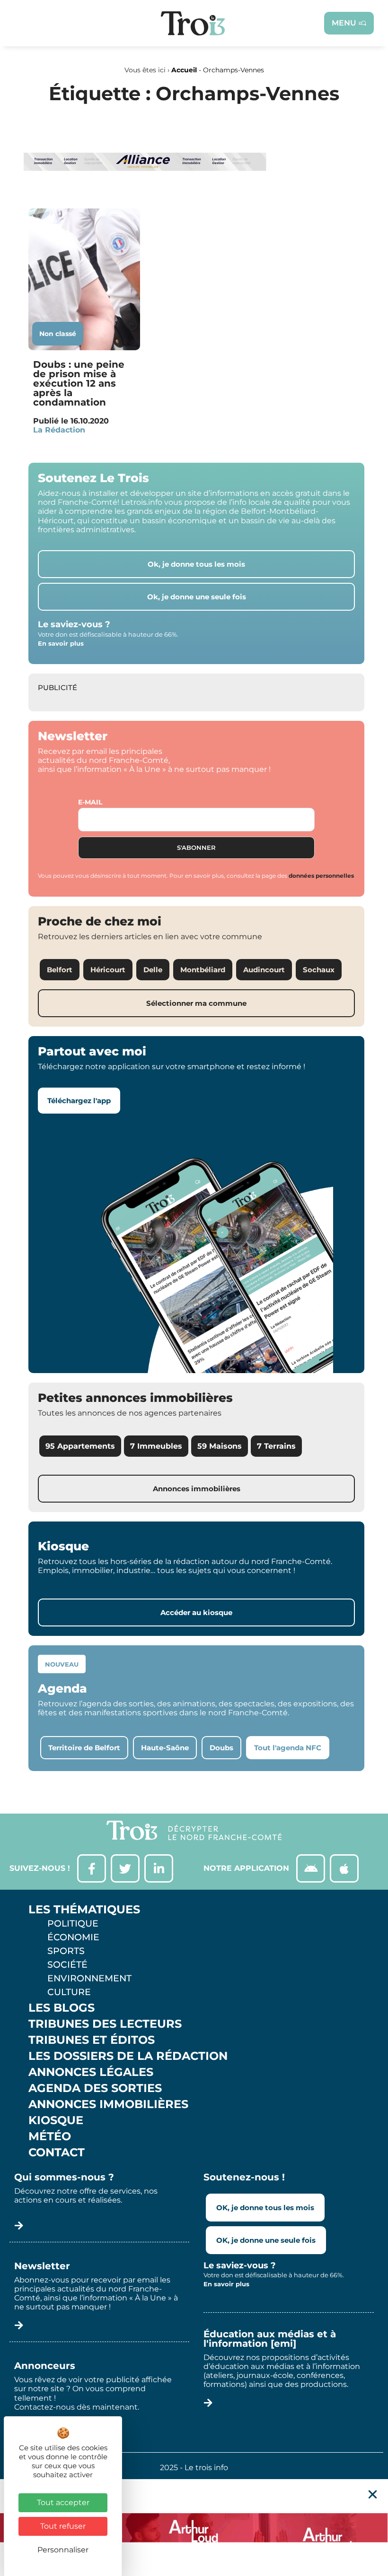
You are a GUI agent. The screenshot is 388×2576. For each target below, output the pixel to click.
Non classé (58, 334)
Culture (69, 1992)
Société (67, 1964)
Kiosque (56, 2120)
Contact (57, 2152)
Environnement (89, 1978)
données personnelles (321, 876)
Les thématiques (84, 1910)
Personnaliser (63, 2550)
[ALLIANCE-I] (145, 189)
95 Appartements (80, 1446)
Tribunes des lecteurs (105, 2024)
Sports (66, 1951)
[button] (373, 2494)
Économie (73, 1937)
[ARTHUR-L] (194, 2528)
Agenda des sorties (95, 2088)
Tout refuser (63, 2526)
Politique (73, 1923)
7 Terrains (276, 1446)
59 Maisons (220, 1446)
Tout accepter (63, 2503)
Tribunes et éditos (92, 2040)
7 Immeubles (156, 1446)
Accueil (184, 70)
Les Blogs (62, 2008)
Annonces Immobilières (108, 2104)
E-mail (90, 802)
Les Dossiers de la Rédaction (128, 2056)
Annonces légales (91, 2072)
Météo (50, 2136)
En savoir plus (61, 643)
